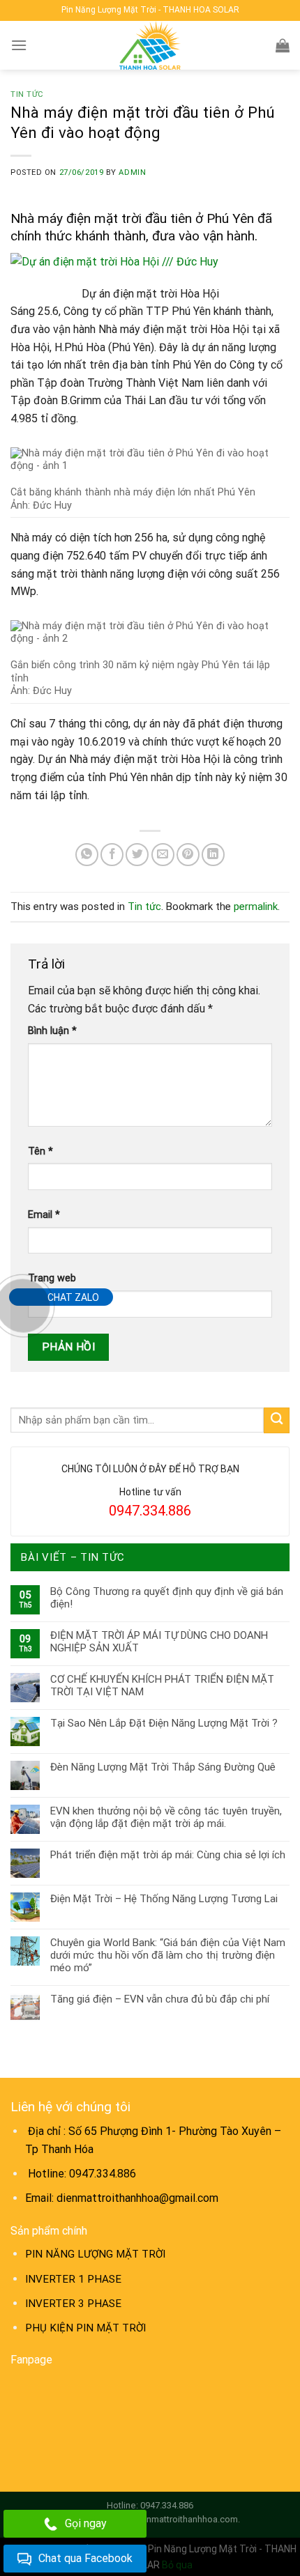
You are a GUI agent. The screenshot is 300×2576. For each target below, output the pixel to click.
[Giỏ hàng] (283, 45)
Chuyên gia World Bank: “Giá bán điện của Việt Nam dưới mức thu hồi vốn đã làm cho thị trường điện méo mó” (168, 1955)
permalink (256, 907)
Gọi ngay (86, 2523)
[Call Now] (23, 1306)
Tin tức (27, 94)
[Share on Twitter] (137, 855)
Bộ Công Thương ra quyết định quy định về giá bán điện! (167, 1598)
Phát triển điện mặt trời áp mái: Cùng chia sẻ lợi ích (168, 1855)
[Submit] (277, 1420)
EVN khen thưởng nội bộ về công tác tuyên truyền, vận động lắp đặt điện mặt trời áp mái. (166, 1817)
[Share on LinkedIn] (213, 855)
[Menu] (19, 45)
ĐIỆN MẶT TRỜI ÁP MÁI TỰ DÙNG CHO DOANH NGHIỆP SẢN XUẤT (159, 1642)
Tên (40, 1151)
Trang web (52, 1278)
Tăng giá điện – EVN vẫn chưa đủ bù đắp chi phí (160, 1999)
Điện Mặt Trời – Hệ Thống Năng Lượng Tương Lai (164, 1899)
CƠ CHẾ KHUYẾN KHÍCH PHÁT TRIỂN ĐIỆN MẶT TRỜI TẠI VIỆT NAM (162, 1686)
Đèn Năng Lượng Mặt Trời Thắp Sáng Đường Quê (163, 1767)
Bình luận (52, 1031)
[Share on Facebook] (112, 855)
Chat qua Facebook (85, 2558)
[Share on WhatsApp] (87, 855)
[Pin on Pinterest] (188, 855)
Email (44, 1215)
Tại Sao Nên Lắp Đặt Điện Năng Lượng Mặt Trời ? (164, 1723)
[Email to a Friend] (163, 855)
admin (132, 172)
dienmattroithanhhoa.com (186, 2519)
